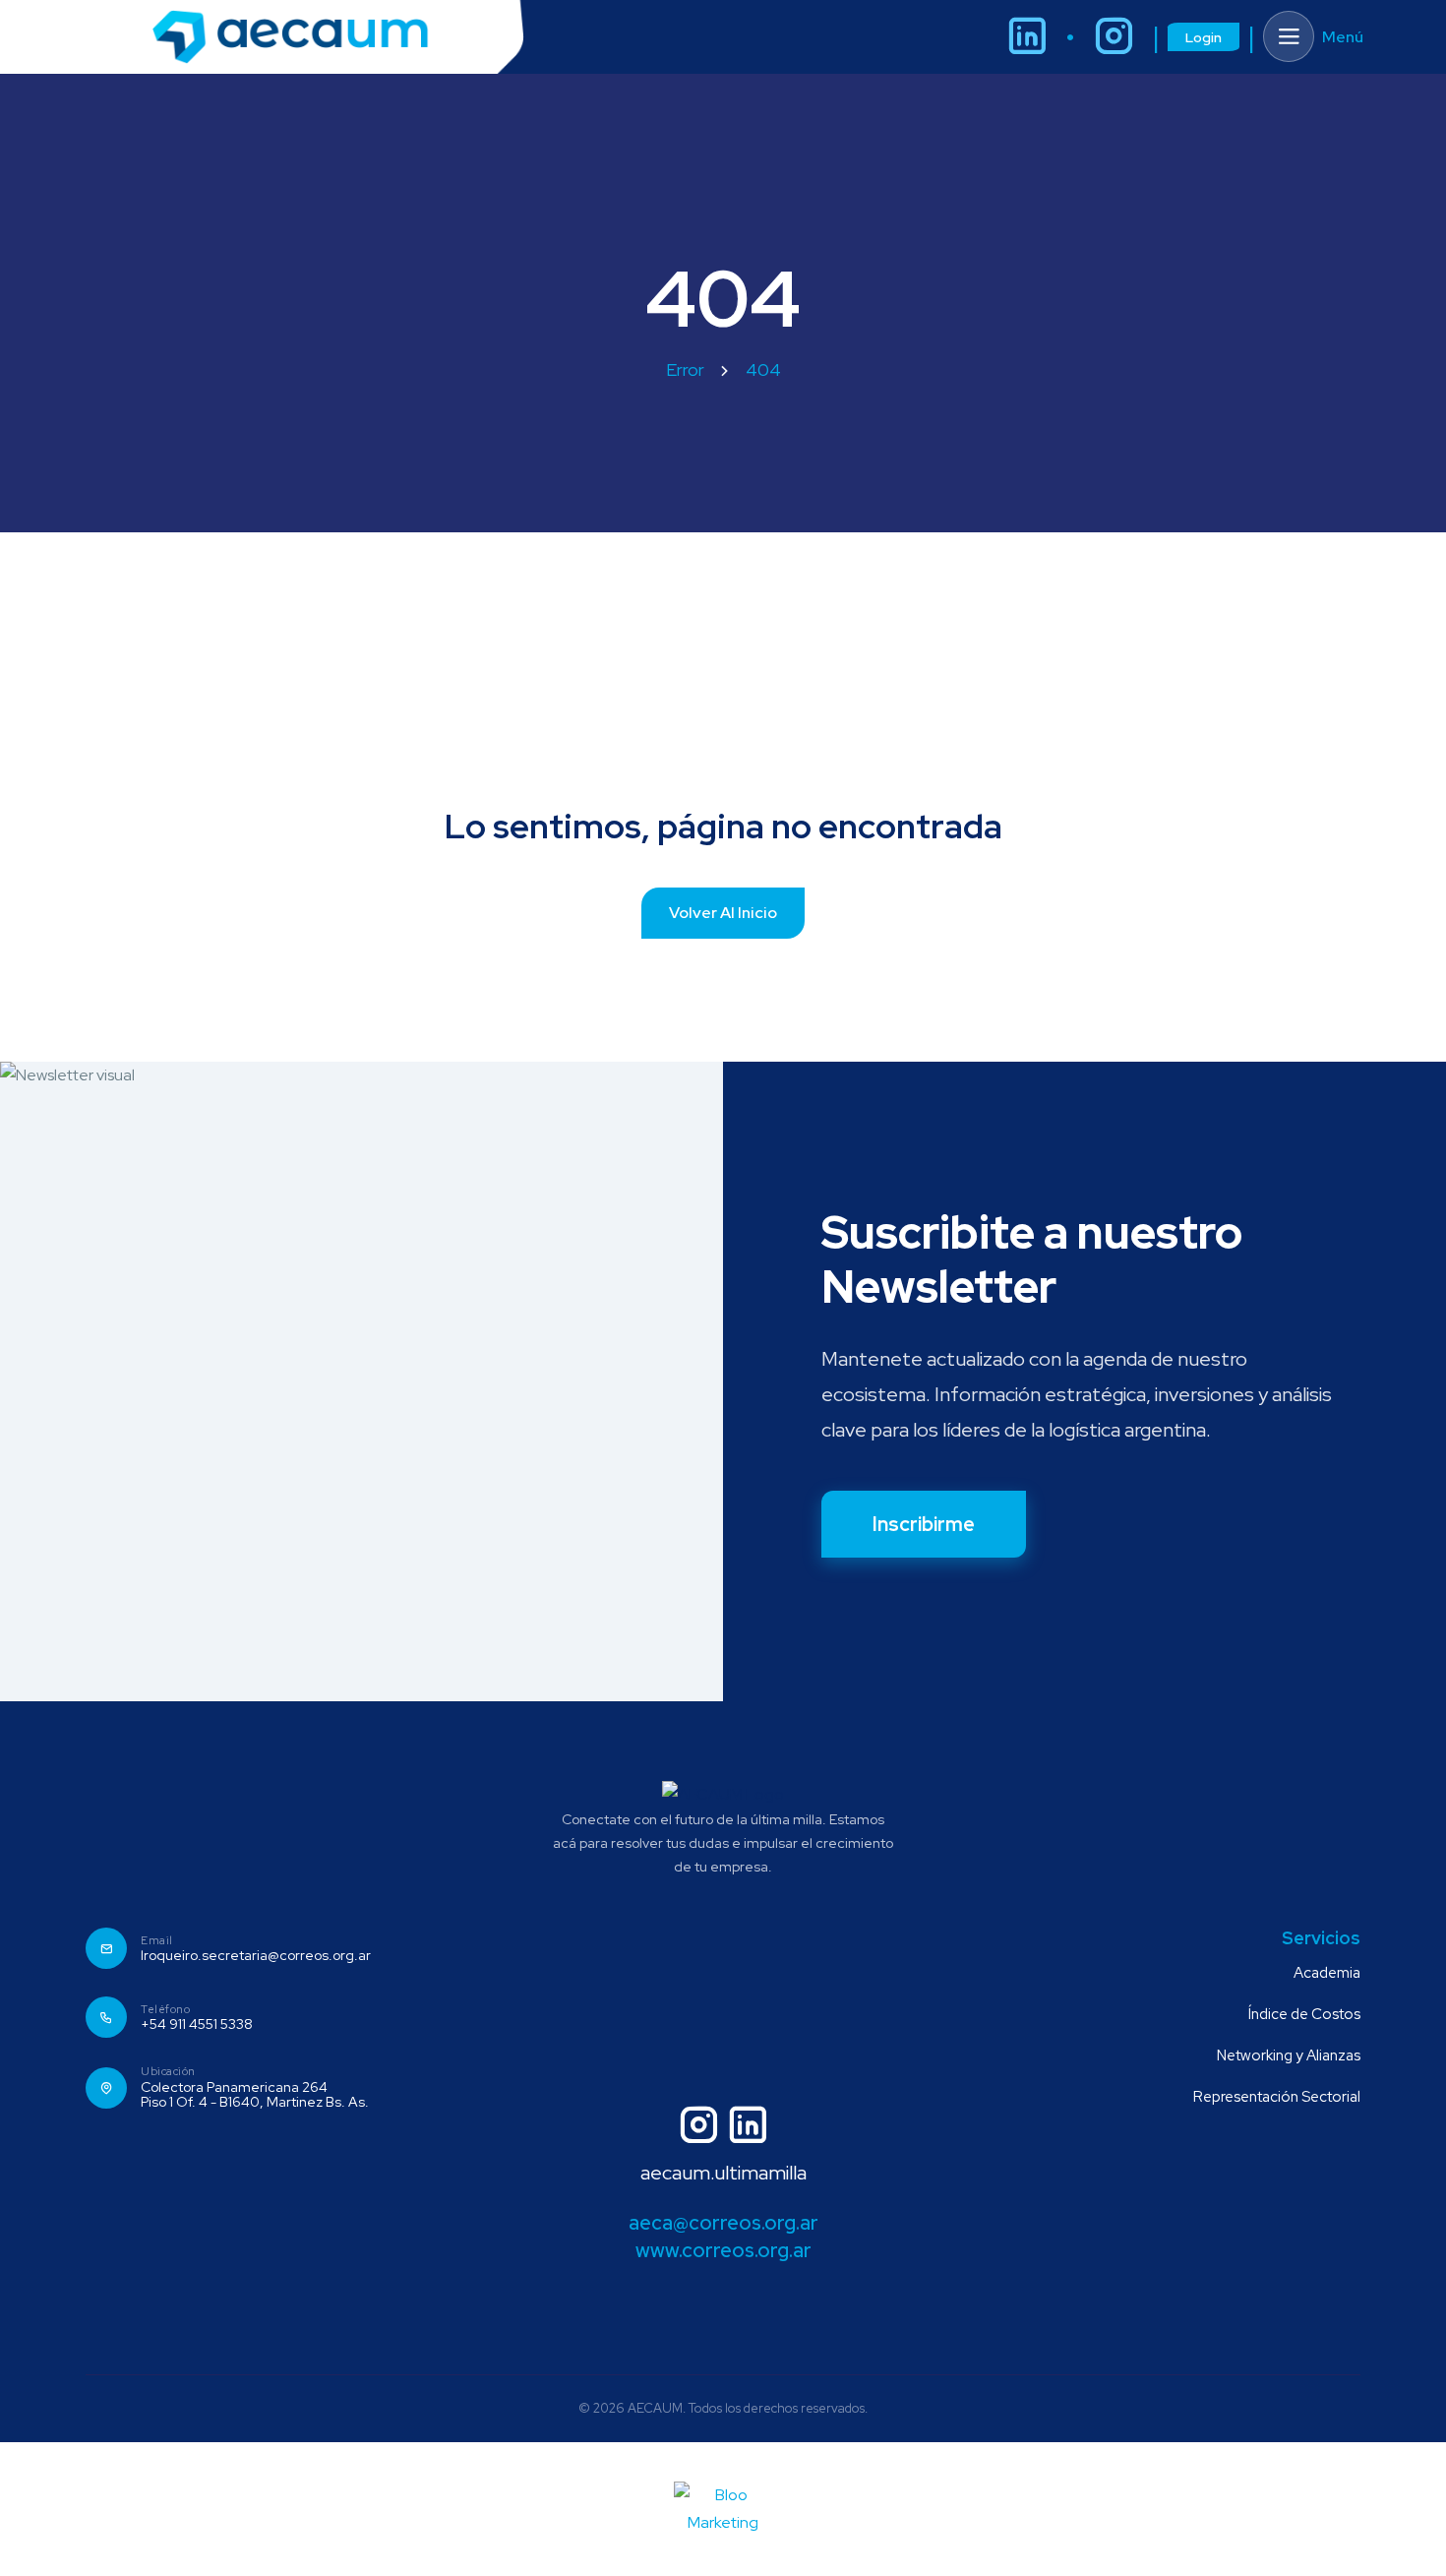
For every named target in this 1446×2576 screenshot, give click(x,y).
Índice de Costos (1304, 2014)
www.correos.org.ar (723, 2250)
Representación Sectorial (1277, 2097)
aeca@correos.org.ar (723, 2223)
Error (685, 369)
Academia (1327, 1973)
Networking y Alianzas (1289, 2055)
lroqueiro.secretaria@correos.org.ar (256, 1956)
